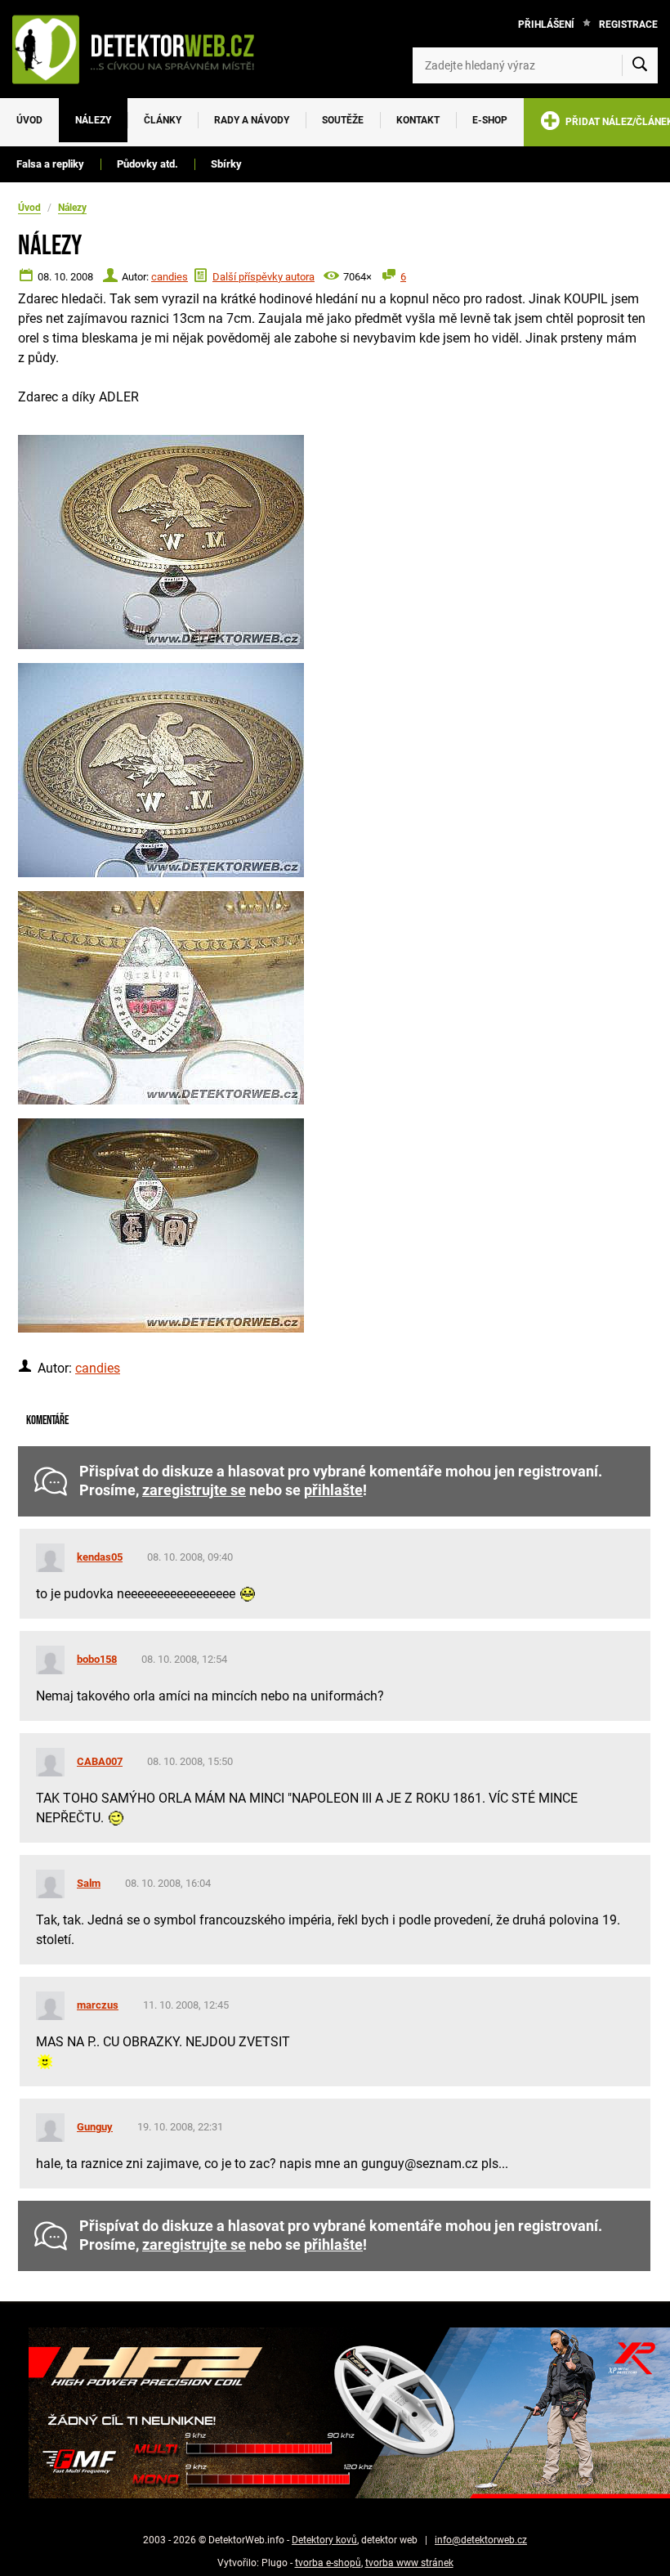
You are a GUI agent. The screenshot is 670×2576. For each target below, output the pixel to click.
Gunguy (95, 2127)
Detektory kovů (324, 2540)
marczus (98, 2005)
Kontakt (418, 120)
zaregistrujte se (194, 1490)
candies (170, 277)
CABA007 (100, 1761)
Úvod (29, 120)
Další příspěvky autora (264, 277)
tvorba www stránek (409, 2563)
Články (163, 120)
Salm (89, 1883)
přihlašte (333, 1490)
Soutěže (343, 120)
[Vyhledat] (640, 65)
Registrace (628, 25)
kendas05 (100, 1557)
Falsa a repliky (50, 164)
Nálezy (93, 120)
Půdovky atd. (147, 164)
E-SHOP (490, 120)
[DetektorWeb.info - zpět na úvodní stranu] (142, 49)
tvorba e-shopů (328, 2563)
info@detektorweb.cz (481, 2540)
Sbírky (226, 164)
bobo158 (97, 1659)
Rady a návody (252, 120)
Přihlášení (546, 25)
